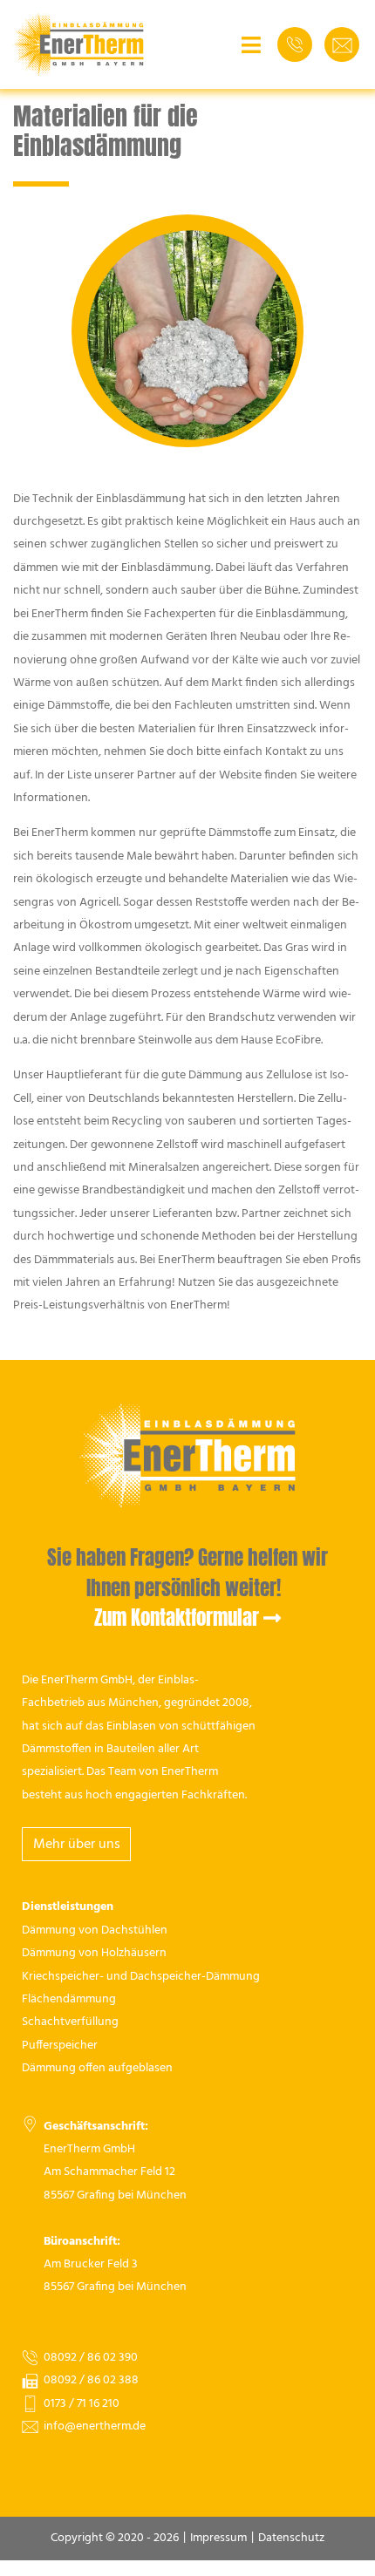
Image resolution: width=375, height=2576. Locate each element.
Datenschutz (291, 2538)
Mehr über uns (77, 1845)
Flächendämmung (69, 1999)
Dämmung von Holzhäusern (94, 1953)
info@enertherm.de (95, 2426)
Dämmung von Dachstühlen (95, 1930)
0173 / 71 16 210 (82, 2404)
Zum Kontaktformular (177, 1618)
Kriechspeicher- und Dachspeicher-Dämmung (141, 1977)
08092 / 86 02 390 (91, 2358)
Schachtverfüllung (70, 2022)
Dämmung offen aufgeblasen (97, 2068)
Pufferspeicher (60, 2046)
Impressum (218, 2538)
